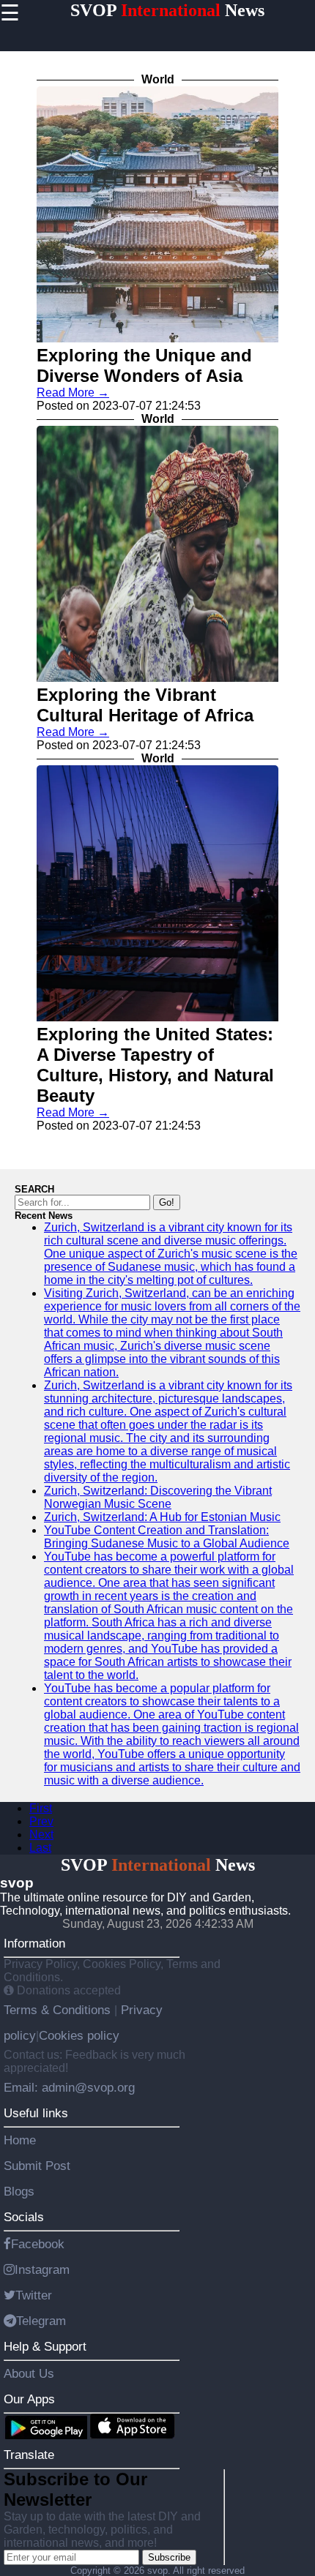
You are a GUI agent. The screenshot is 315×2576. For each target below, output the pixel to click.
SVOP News (167, 10)
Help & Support (45, 2346)
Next (41, 1835)
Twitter (34, 2295)
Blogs (19, 2191)
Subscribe (169, 2557)
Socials (24, 2217)
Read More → (73, 393)
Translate (29, 2455)
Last (40, 1848)
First (41, 1808)
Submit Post (37, 2166)
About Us (29, 2373)
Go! (167, 1202)
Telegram (41, 2321)
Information (34, 1943)
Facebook (38, 2244)
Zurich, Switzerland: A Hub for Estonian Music (162, 1517)
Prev (41, 1821)
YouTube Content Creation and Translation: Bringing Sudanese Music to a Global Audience (167, 1537)
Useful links (36, 2113)
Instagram (42, 2269)
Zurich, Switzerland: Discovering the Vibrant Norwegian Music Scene (158, 1497)
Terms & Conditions (59, 2010)
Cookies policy (79, 2035)
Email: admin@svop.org (69, 2087)
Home (20, 2140)
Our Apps (29, 2399)
